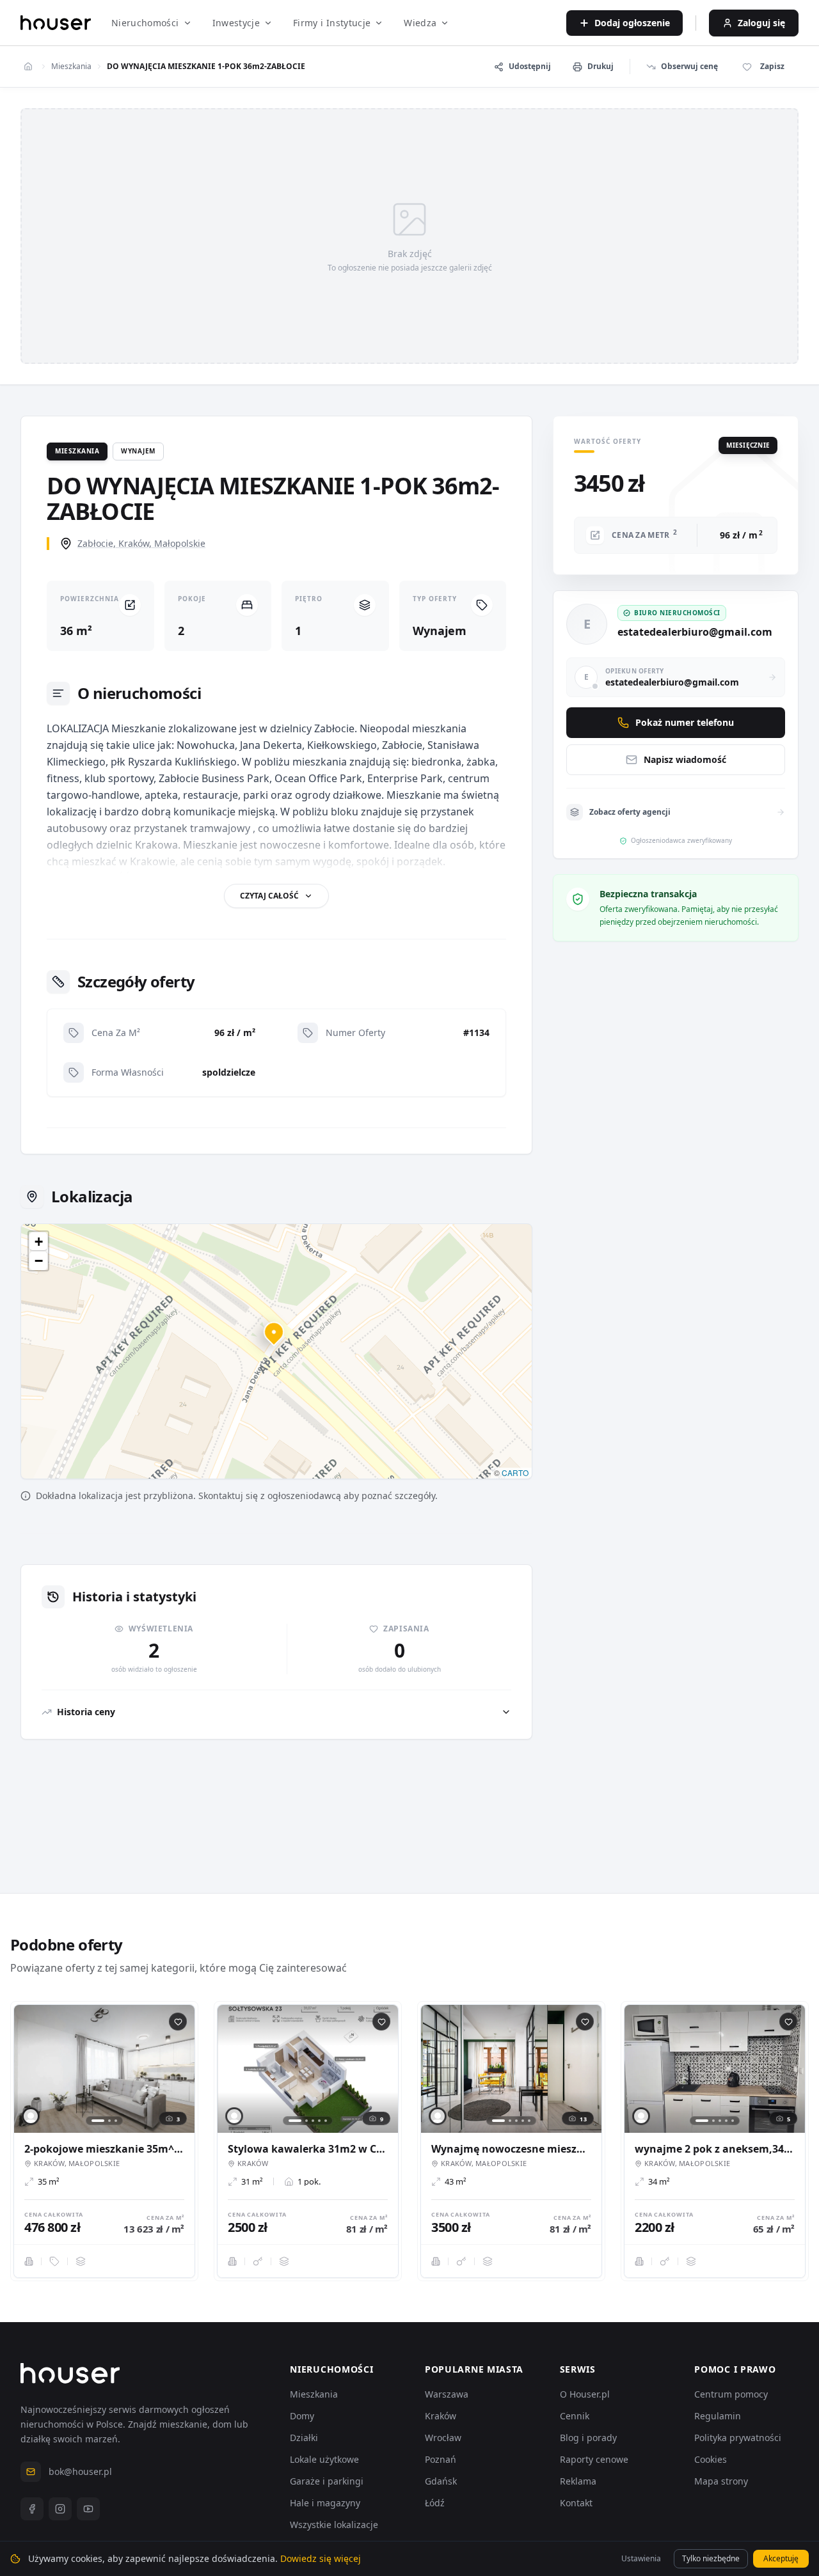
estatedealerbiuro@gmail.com (695, 632)
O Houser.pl (585, 2394)
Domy (302, 2416)
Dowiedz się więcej (321, 2558)
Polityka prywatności (738, 2438)
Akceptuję (781, 2558)
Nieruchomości (145, 23)
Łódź (435, 2503)
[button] (276, 1339)
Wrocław (443, 2438)
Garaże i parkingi (327, 2481)
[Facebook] (32, 2509)
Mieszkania (71, 67)
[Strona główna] (56, 23)
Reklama (578, 2481)
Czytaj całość (269, 896)
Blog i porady (588, 2438)
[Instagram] (60, 2509)
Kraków (441, 2416)
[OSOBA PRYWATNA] (31, 2116)
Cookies (711, 2459)
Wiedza (420, 23)
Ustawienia (641, 2558)
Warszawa (447, 2394)
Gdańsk (441, 2481)
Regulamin (718, 2416)
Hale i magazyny (325, 2503)
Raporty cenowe (594, 2459)
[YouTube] (88, 2509)
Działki (304, 2438)
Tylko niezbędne (711, 2558)
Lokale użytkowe (324, 2459)
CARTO (515, 1473)
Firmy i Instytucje (332, 23)
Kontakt (576, 2503)
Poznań (441, 2459)
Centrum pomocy (731, 2394)
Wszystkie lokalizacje (334, 2525)
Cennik (575, 2416)
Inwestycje (236, 23)
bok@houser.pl (80, 2471)
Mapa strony (721, 2481)
